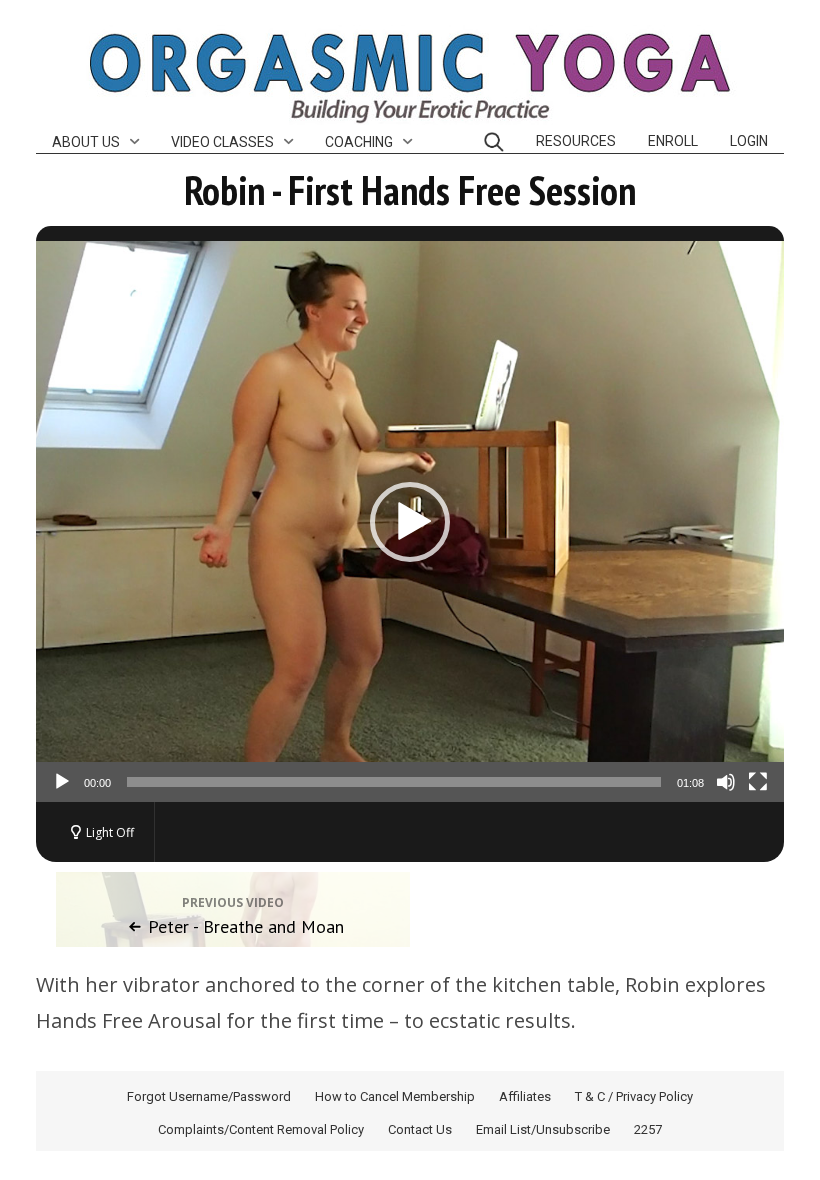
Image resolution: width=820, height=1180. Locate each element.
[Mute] (726, 782)
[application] (410, 521)
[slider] (394, 782)
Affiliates (525, 1096)
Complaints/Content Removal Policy (261, 1129)
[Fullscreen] (758, 782)
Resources (576, 141)
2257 (648, 1129)
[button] (410, 522)
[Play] (62, 782)
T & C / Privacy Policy (634, 1096)
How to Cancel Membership (395, 1096)
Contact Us (420, 1129)
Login (749, 141)
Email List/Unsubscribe (543, 1129)
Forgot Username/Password (209, 1096)
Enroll (673, 141)
